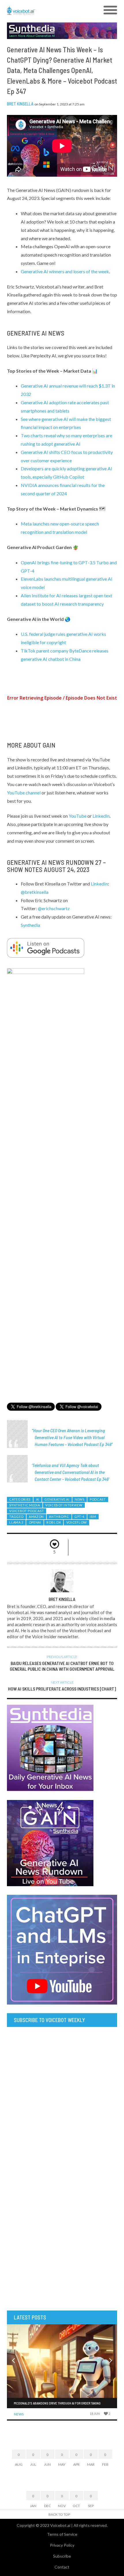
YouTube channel (24, 793)
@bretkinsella (35, 892)
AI (38, 1499)
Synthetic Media (25, 1505)
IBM (93, 1517)
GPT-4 (79, 1517)
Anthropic (59, 1517)
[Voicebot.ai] (48, 10)
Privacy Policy (62, 2545)
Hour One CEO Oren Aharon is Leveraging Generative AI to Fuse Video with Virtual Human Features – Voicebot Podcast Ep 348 (72, 1437)
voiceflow (77, 1522)
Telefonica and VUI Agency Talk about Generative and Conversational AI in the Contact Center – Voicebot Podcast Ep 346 (70, 1472)
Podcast (98, 1499)
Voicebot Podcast (27, 1511)
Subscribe (62, 2556)
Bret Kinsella (20, 104)
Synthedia (30, 925)
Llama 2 (16, 1522)
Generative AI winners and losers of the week (65, 271)
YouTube (78, 816)
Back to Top (59, 2514)
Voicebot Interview (64, 1505)
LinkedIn (101, 816)
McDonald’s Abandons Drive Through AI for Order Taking (57, 2403)
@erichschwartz (54, 908)
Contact (62, 2567)
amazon (36, 1517)
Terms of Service (62, 2534)
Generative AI (57, 1499)
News (80, 1499)
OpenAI (35, 1522)
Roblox (54, 1522)
